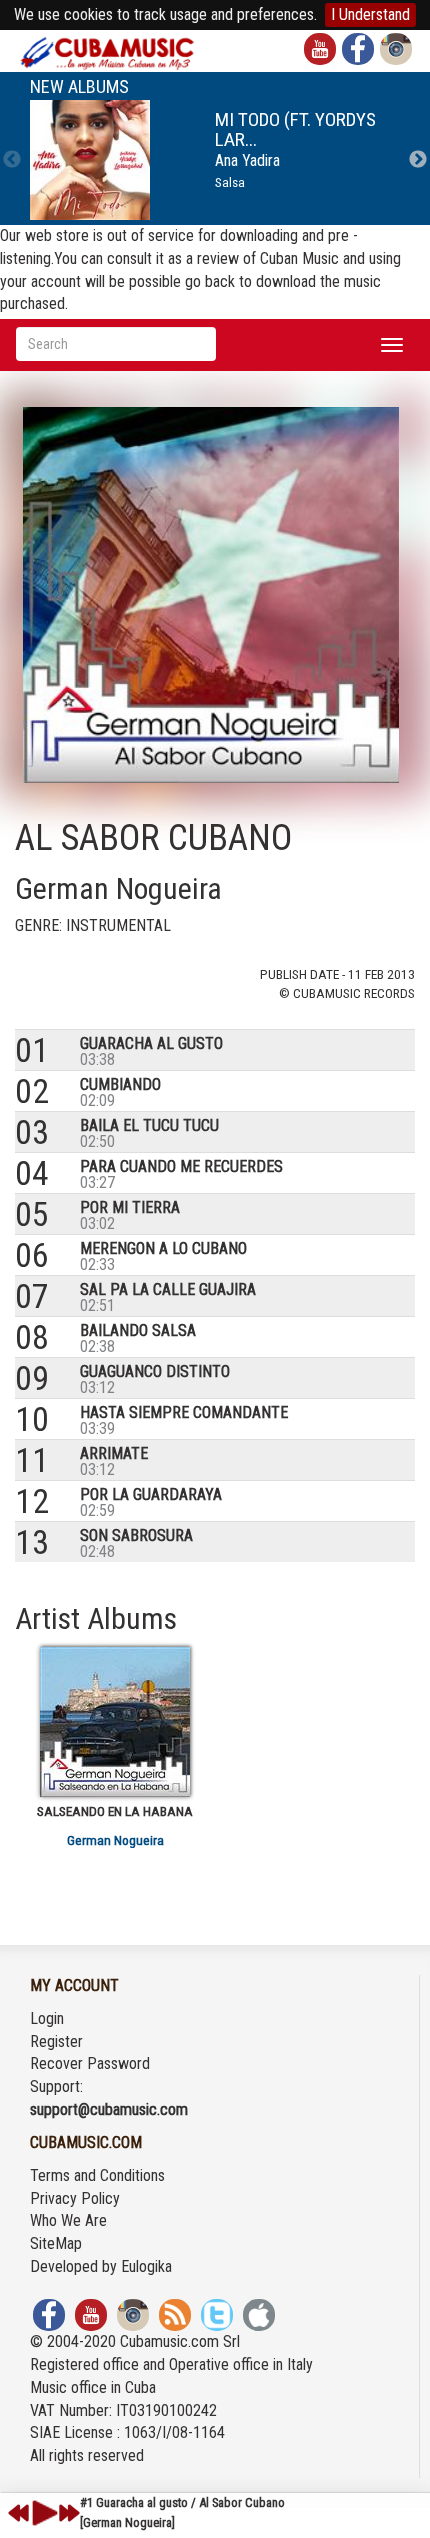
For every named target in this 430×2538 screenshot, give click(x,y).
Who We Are (68, 2220)
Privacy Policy (75, 2198)
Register (56, 2041)
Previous (12, 160)
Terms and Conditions (97, 2175)
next (69, 2513)
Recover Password (90, 2063)
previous (19, 2513)
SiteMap (56, 2243)
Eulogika (146, 2266)
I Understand (370, 14)
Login (47, 2018)
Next (418, 160)
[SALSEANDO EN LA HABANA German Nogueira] (115, 1722)
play (42, 2513)
